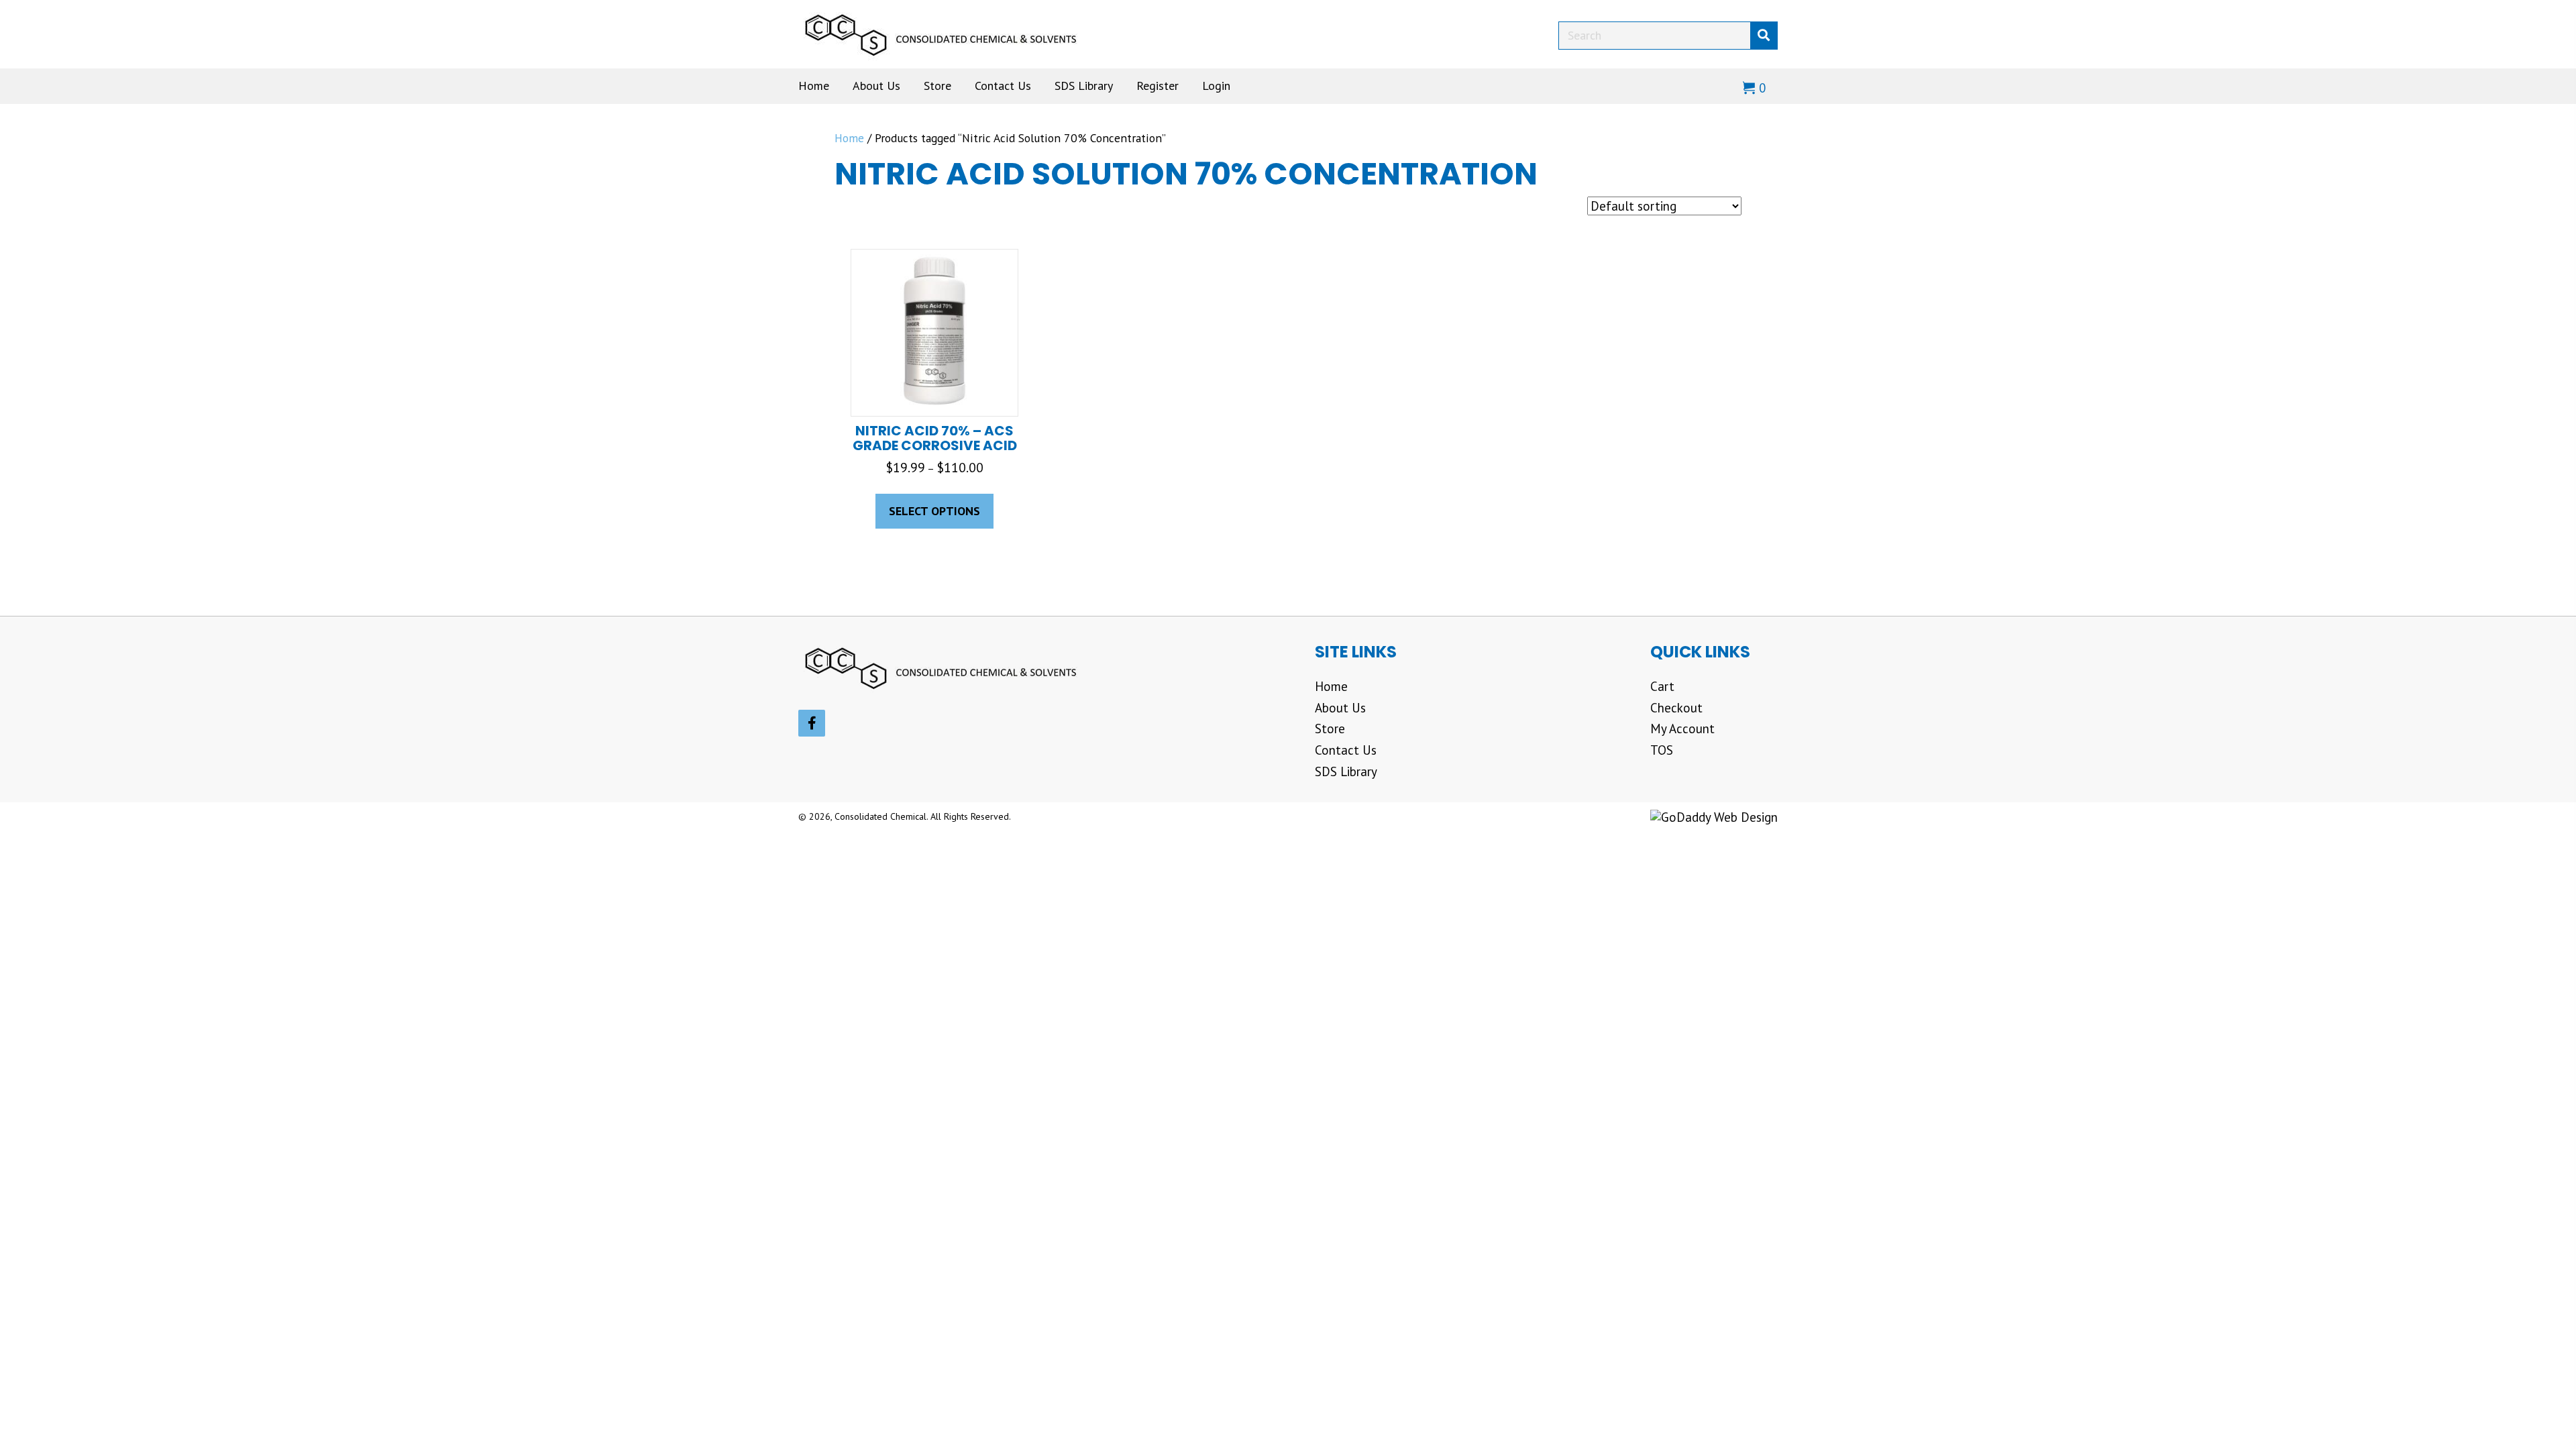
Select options (934, 511)
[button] (812, 723)
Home (849, 138)
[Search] (1764, 36)
